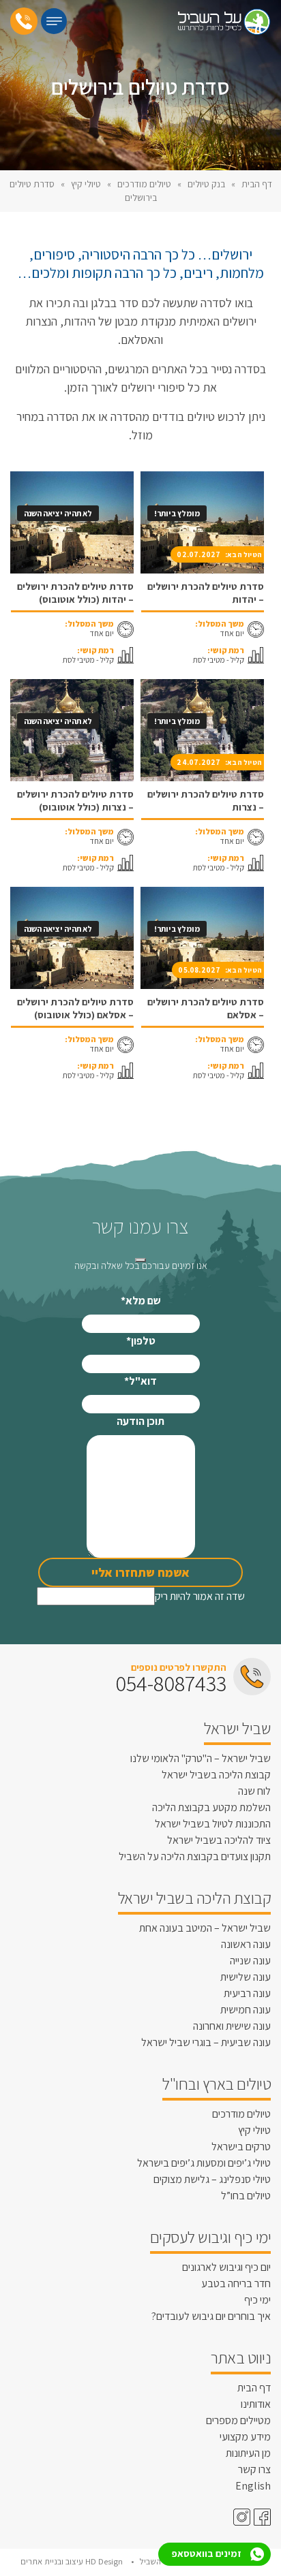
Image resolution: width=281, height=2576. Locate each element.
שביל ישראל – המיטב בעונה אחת (205, 1928)
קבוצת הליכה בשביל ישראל (216, 1775)
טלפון (141, 1341)
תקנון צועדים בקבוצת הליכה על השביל (195, 1856)
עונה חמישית (246, 2010)
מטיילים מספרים (238, 2420)
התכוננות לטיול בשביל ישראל (213, 1824)
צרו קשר (254, 2469)
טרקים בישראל (241, 2147)
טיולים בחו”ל (246, 2196)
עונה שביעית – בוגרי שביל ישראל (206, 2042)
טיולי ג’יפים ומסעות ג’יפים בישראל (204, 2163)
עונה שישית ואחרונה (232, 2026)
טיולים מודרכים (144, 184)
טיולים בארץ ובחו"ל (217, 2084)
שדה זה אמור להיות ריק (200, 1596)
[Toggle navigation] (54, 21)
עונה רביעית (247, 1993)
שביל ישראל (237, 1728)
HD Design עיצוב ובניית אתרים (73, 2561)
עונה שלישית (246, 1977)
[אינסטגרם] (240, 2517)
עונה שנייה (250, 1961)
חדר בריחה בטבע (236, 2283)
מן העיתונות (248, 2453)
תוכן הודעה (140, 1421)
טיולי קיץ (86, 184)
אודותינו (256, 2404)
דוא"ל (140, 1381)
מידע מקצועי (245, 2437)
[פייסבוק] (261, 2517)
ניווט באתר (241, 2357)
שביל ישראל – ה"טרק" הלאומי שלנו (201, 1758)
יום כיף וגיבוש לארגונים (226, 2267)
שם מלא (141, 1301)
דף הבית (257, 184)
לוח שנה (254, 1791)
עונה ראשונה (246, 1944)
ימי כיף (257, 2300)
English (253, 2486)
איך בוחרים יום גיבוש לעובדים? (211, 2316)
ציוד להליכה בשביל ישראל (219, 1840)
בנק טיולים (206, 184)
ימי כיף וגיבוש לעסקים (211, 2237)
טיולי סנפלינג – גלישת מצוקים (212, 2179)
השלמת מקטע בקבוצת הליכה (211, 1807)
